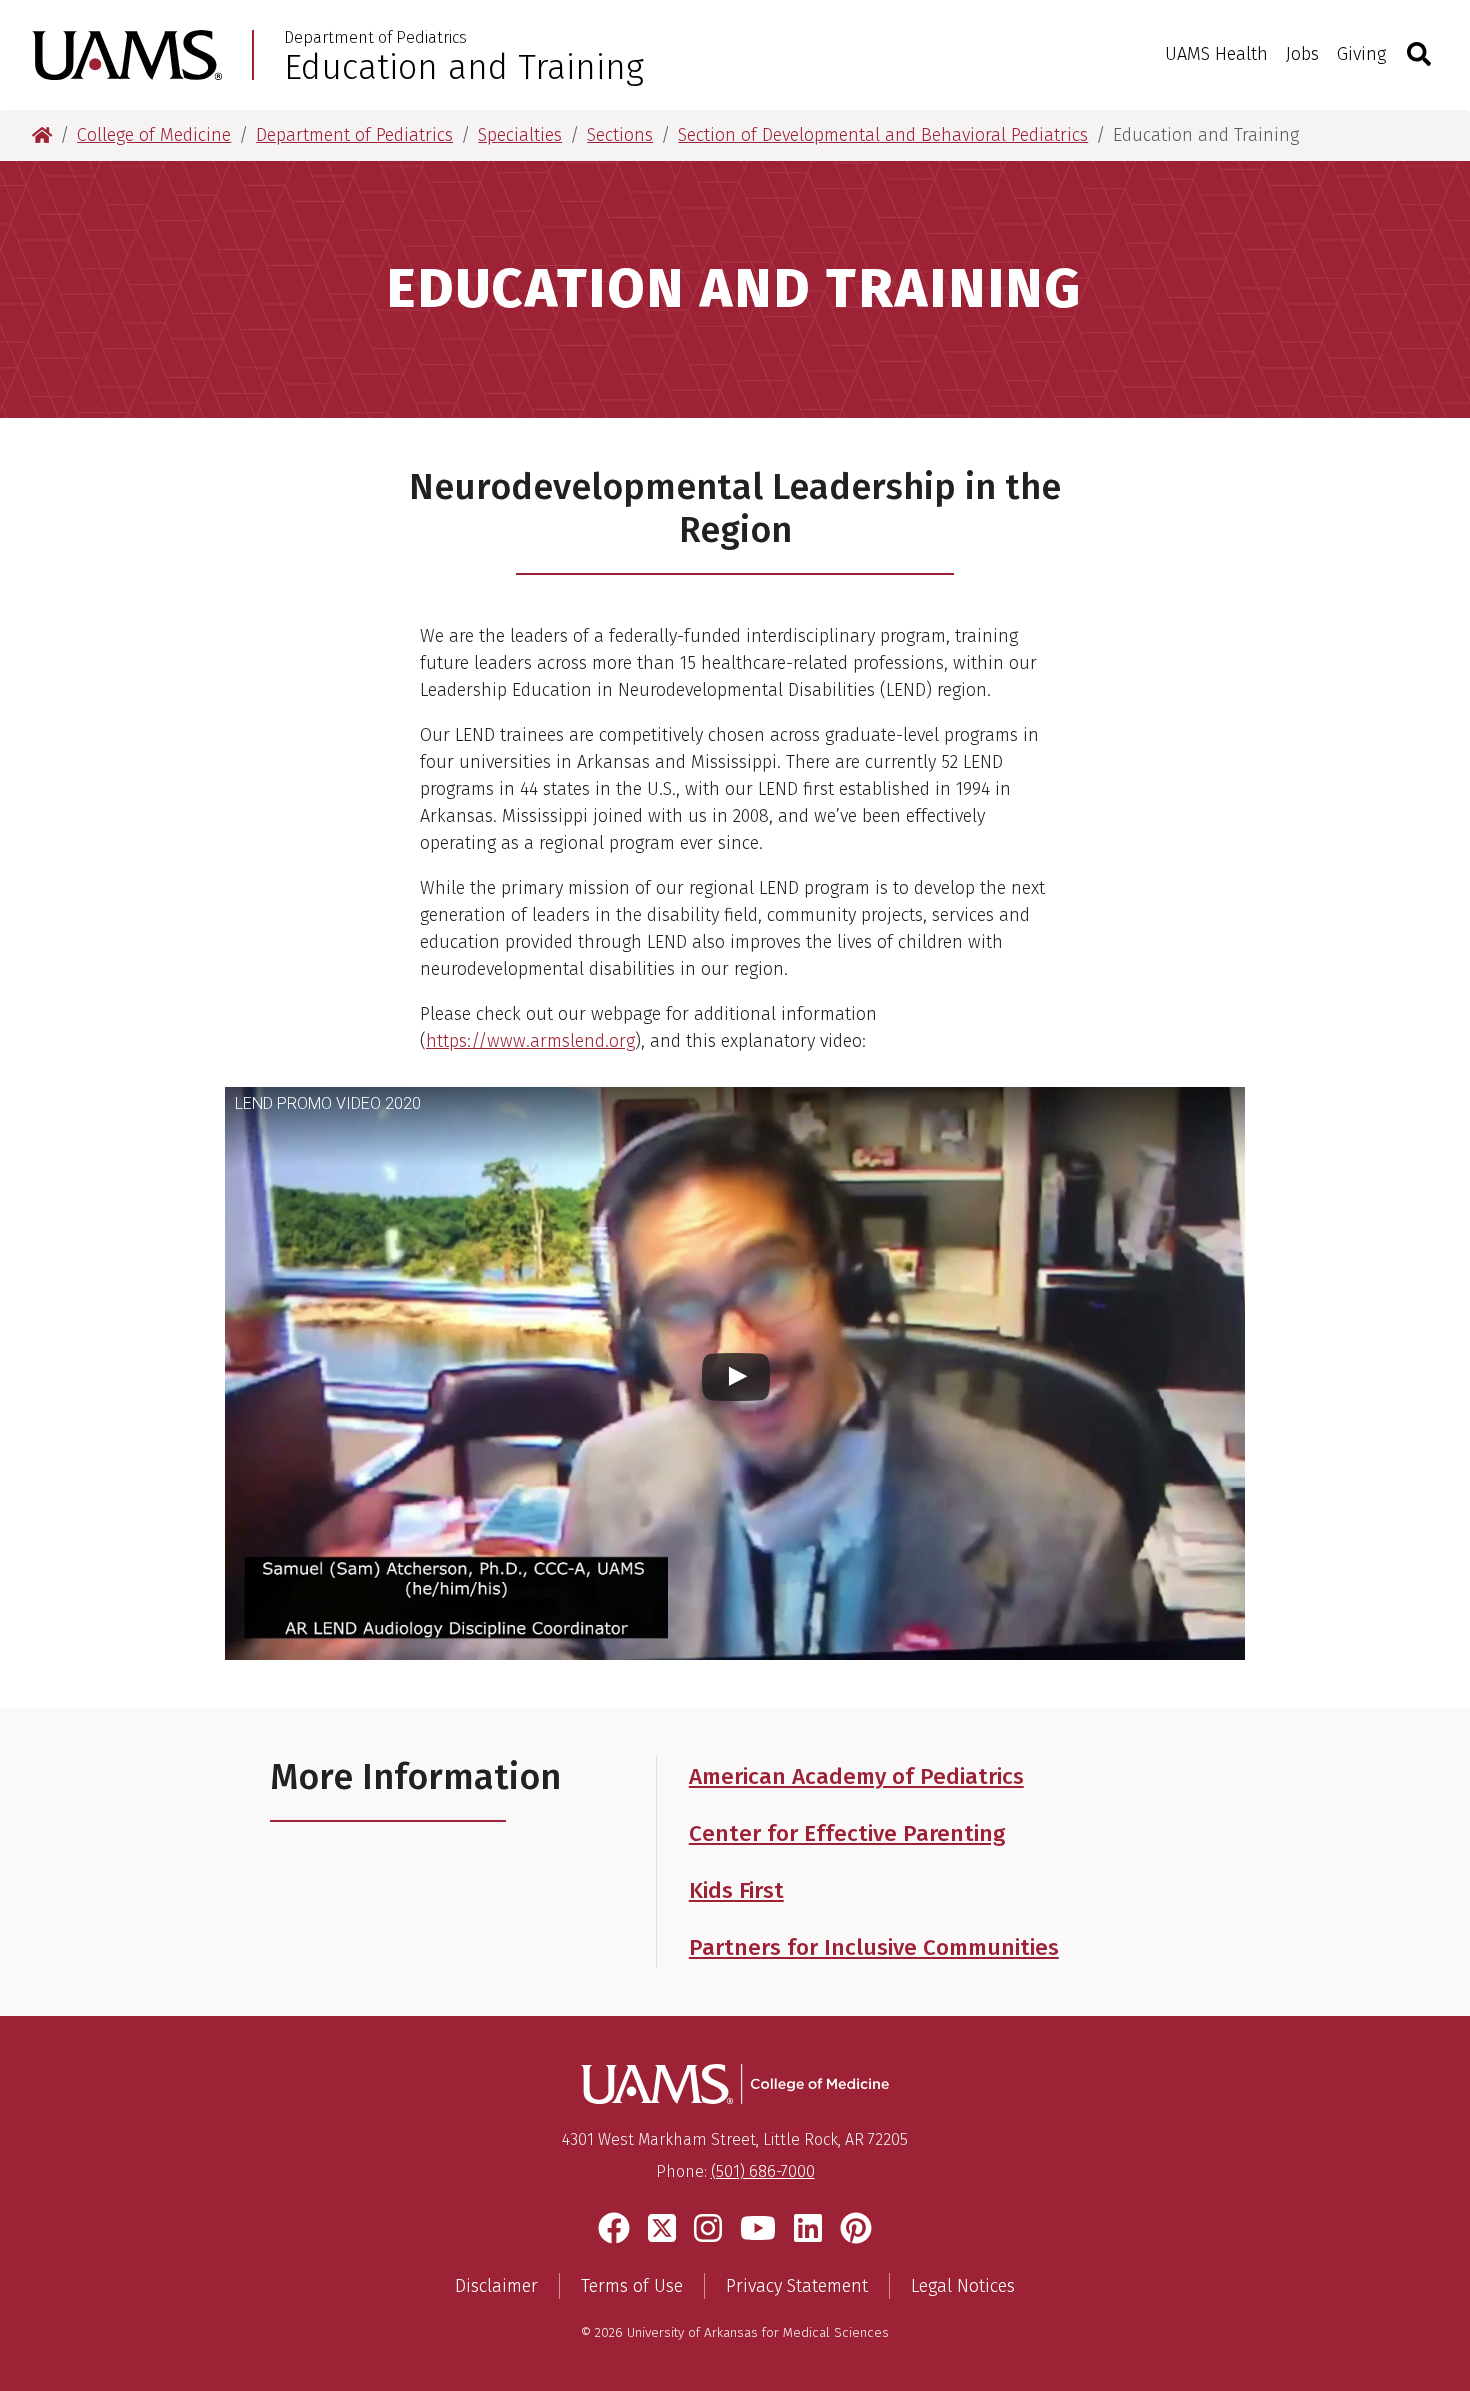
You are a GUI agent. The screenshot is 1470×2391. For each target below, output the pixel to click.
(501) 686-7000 (763, 2171)
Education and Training (464, 67)
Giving (1361, 54)
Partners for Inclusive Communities (874, 1947)
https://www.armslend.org (530, 1041)
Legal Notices (963, 2286)
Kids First (736, 1890)
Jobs (1302, 54)
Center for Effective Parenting (847, 1833)
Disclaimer (496, 2286)
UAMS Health (1216, 54)
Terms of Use (632, 2286)
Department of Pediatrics (375, 38)
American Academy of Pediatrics (856, 1776)
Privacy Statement (797, 2286)
